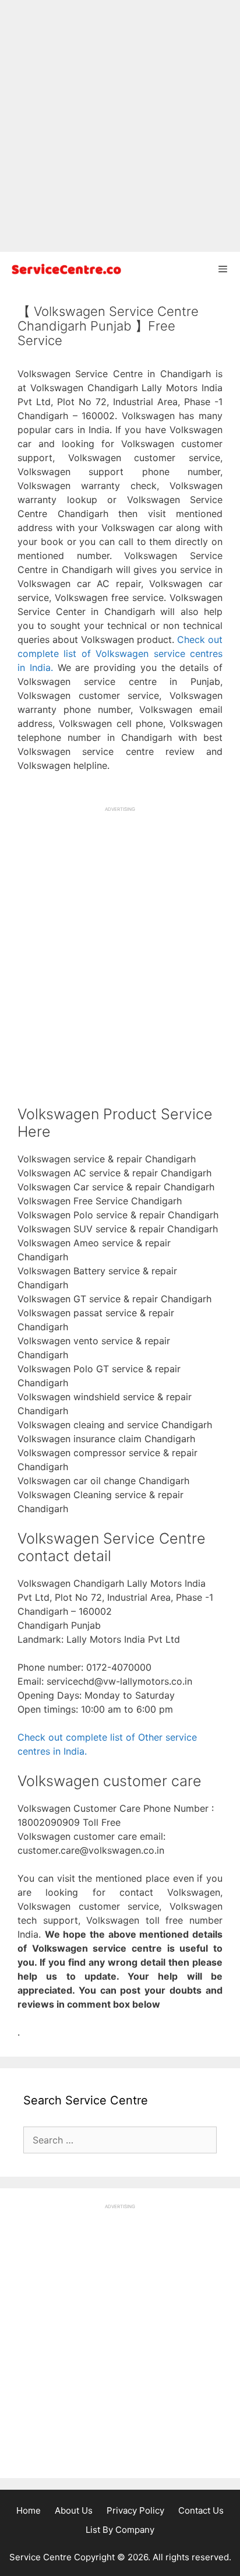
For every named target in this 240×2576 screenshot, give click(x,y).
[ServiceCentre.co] (64, 269)
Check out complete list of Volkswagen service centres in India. (120, 653)
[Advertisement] (120, 126)
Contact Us (201, 2510)
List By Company (120, 2530)
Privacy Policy (135, 2510)
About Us (74, 2510)
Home (29, 2510)
